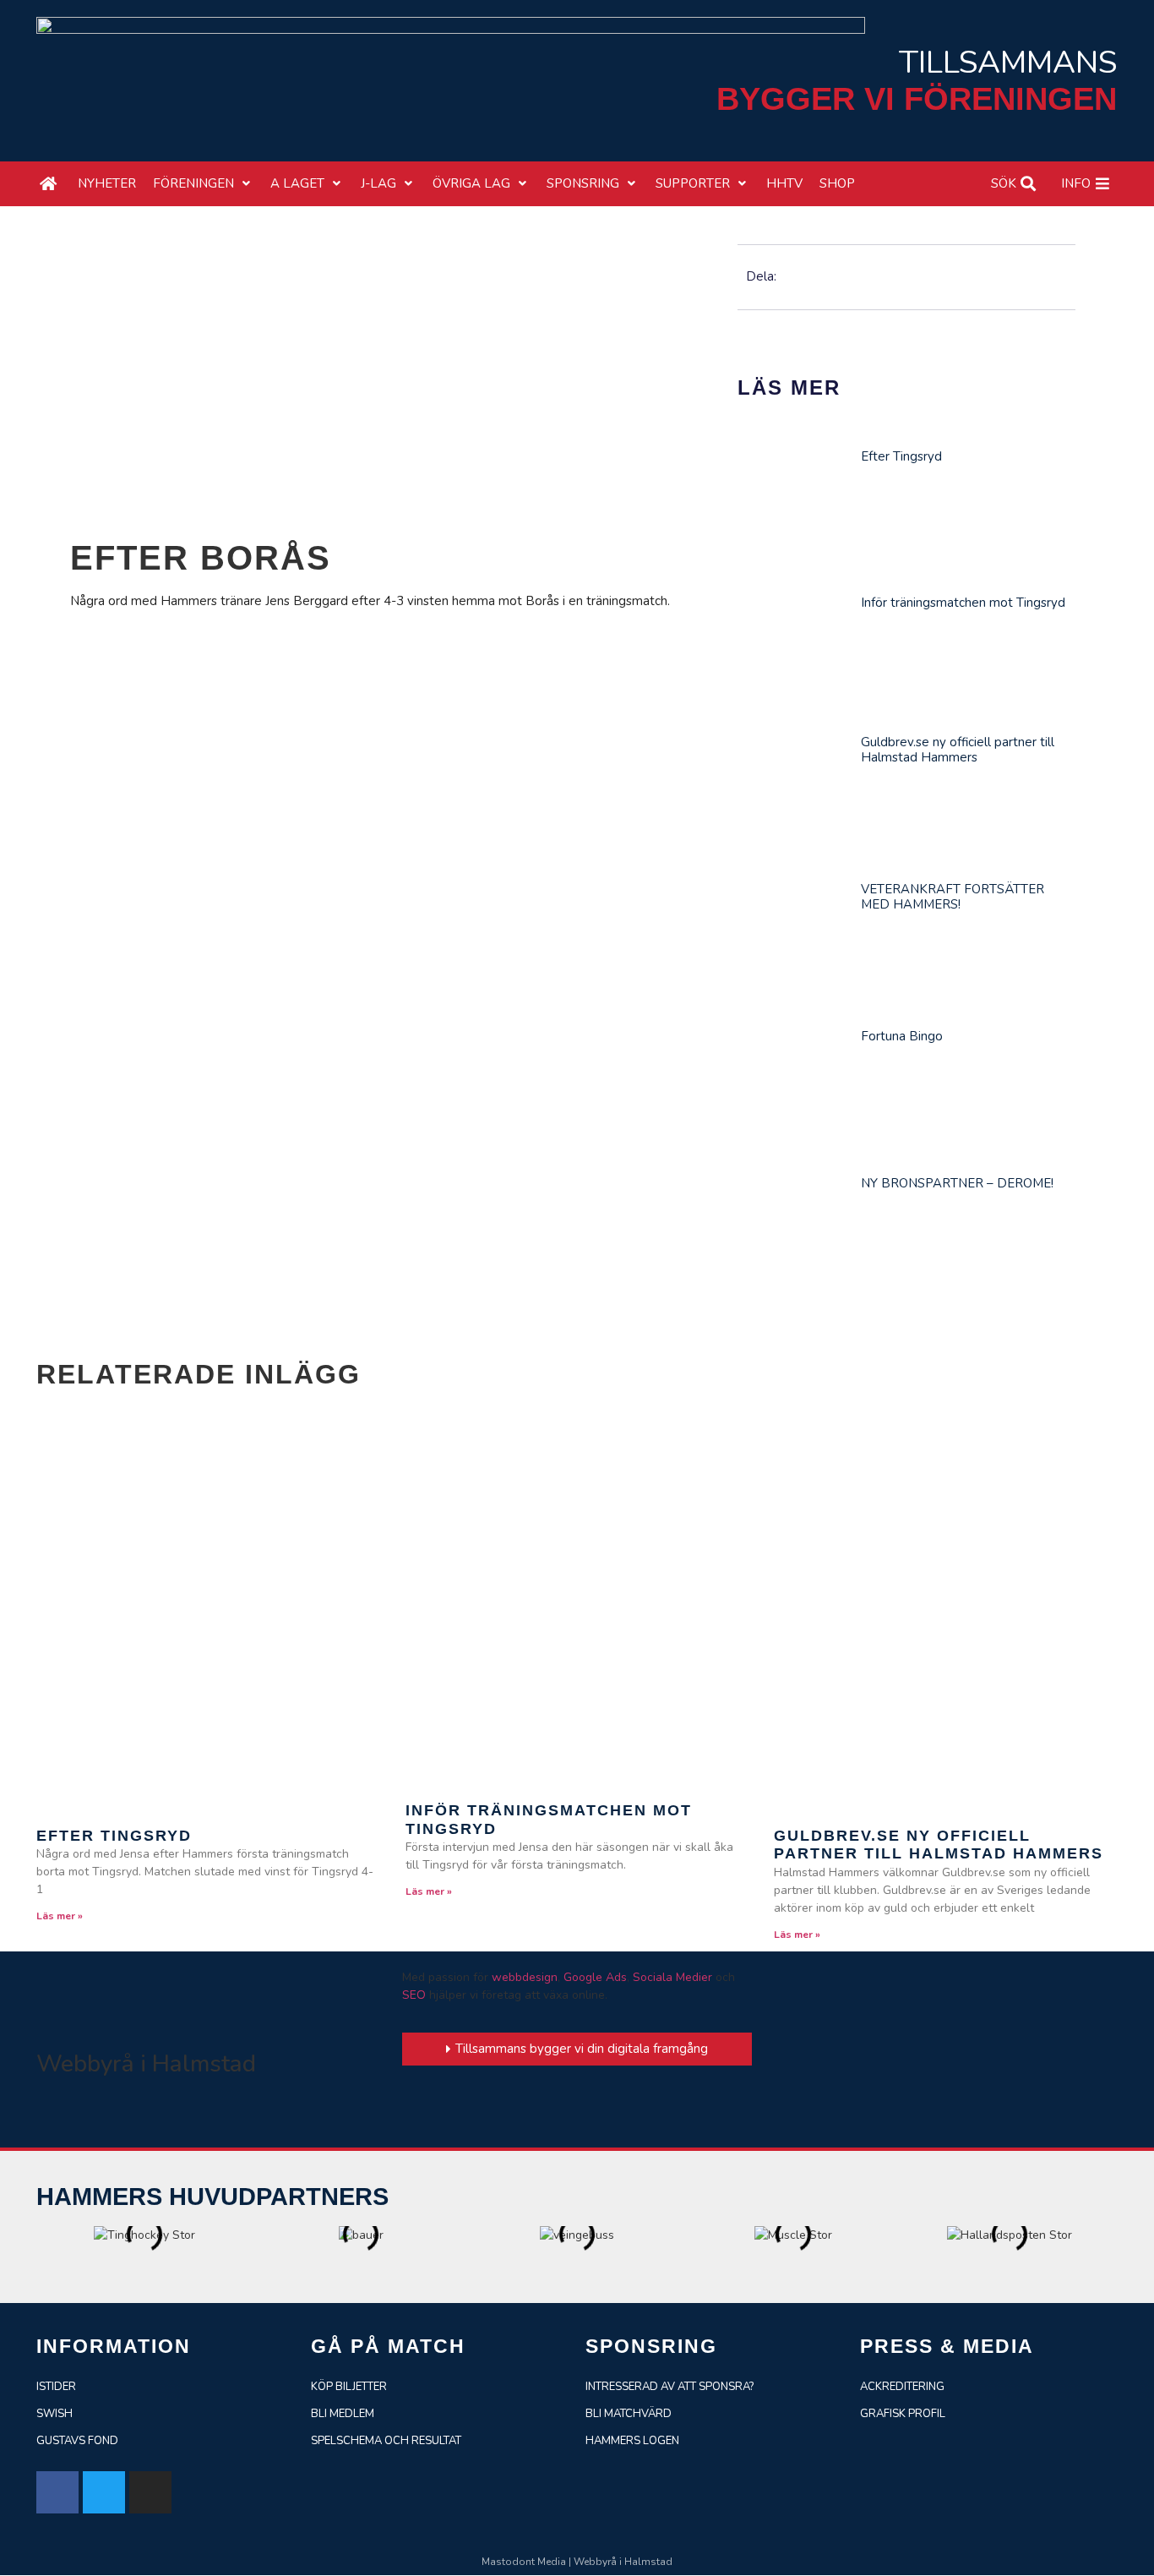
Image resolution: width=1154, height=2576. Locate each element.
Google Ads (595, 1977)
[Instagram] (150, 2492)
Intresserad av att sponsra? (670, 2387)
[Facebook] (57, 2492)
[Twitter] (104, 2492)
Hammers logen (632, 2441)
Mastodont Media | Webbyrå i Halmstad (577, 2562)
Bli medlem (343, 2414)
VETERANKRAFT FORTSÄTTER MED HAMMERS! (953, 897)
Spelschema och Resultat (386, 2441)
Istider (56, 2387)
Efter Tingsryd (901, 456)
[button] (203, 184)
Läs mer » (60, 1916)
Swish (54, 2414)
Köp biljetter (349, 2387)
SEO (414, 1995)
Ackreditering (902, 2387)
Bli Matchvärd (629, 2414)
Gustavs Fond (77, 2441)
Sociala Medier (672, 1977)
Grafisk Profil (903, 2414)
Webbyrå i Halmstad (146, 2064)
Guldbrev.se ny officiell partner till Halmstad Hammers (958, 750)
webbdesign (525, 1977)
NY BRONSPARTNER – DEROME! (957, 1183)
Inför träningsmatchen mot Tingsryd (963, 603)
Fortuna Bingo (902, 1036)
